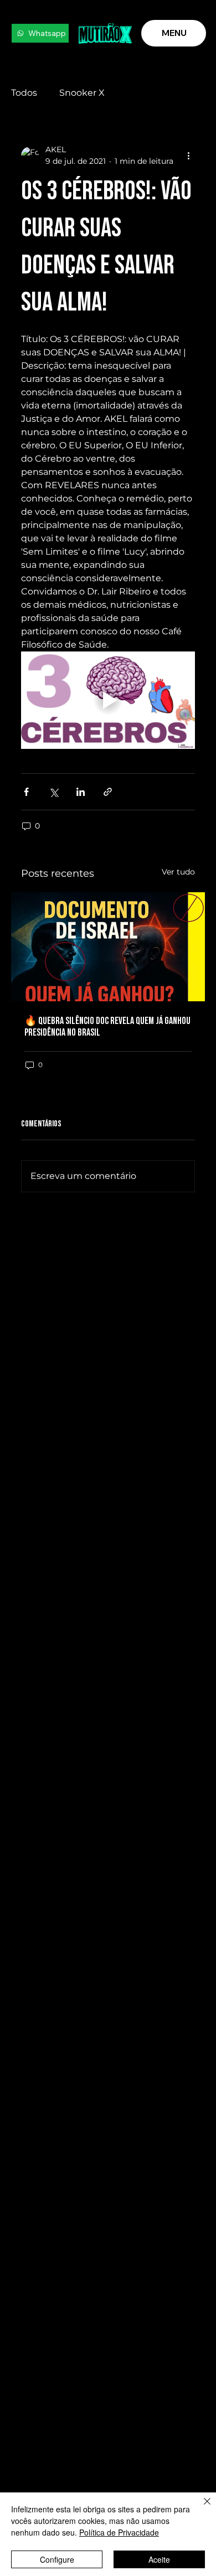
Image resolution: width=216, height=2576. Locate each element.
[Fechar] (200, 2508)
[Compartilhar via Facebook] (26, 792)
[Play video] (108, 700)
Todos (24, 93)
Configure (57, 2559)
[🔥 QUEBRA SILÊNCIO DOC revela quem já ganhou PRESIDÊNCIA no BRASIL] (108, 947)
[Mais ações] (188, 156)
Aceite (159, 2559)
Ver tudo (178, 872)
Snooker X (82, 93)
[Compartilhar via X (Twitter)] (53, 792)
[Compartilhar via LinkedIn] (81, 792)
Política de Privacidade (119, 2532)
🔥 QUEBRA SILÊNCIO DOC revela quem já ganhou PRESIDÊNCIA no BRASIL (107, 1027)
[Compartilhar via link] (108, 792)
